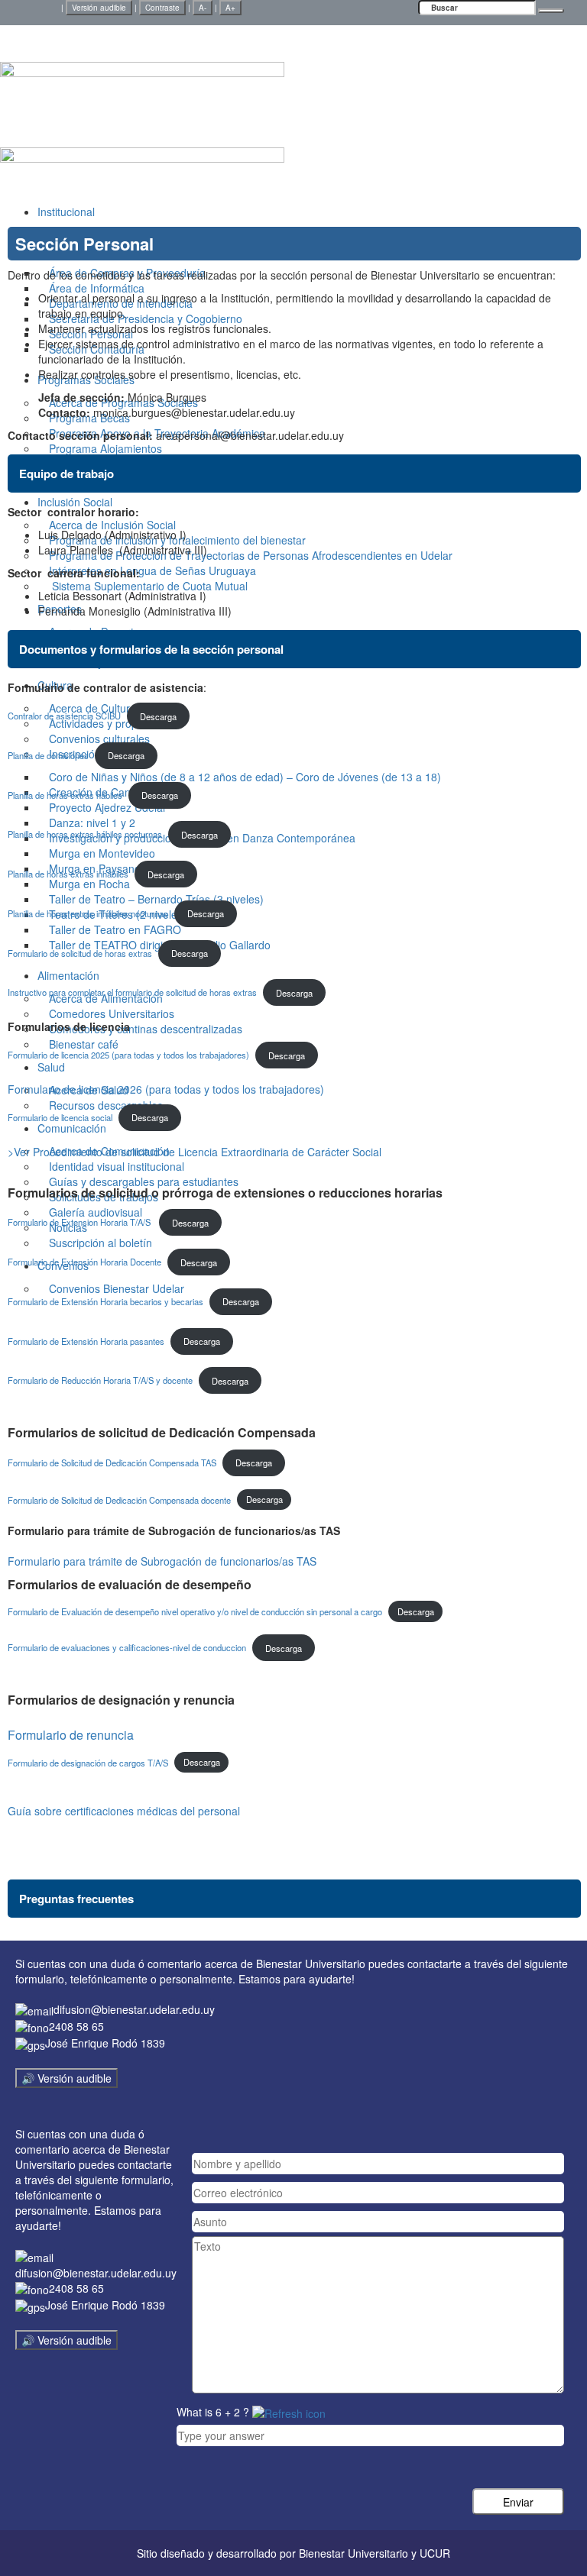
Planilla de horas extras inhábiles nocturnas (88, 913)
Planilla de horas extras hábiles (65, 795)
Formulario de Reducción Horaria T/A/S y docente (100, 1381)
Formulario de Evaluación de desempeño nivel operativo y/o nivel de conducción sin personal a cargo (195, 1611)
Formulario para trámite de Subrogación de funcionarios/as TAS (162, 1561)
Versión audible (99, 8)
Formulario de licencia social (60, 1117)
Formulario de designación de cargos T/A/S (88, 1762)
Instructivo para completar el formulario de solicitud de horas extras (132, 993)
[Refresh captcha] (289, 2412)
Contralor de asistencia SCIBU (64, 716)
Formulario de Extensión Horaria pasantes (86, 1341)
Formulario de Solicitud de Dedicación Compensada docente (119, 1499)
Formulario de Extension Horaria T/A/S (80, 1223)
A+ (230, 8)
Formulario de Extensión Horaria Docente (84, 1262)
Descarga (158, 716)
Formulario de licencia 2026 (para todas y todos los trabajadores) (166, 1089)
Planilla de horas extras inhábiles (68, 874)
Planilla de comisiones (48, 755)
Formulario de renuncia (71, 1735)
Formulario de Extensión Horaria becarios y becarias (105, 1301)
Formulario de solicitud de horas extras (80, 953)
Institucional (66, 212)
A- (203, 8)
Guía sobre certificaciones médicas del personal (124, 1811)
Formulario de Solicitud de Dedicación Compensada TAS (112, 1463)
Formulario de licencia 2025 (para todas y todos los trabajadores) (128, 1055)
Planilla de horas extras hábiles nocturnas (85, 835)
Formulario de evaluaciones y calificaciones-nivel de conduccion (127, 1648)
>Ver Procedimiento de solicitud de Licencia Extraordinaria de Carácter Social (195, 1152)
